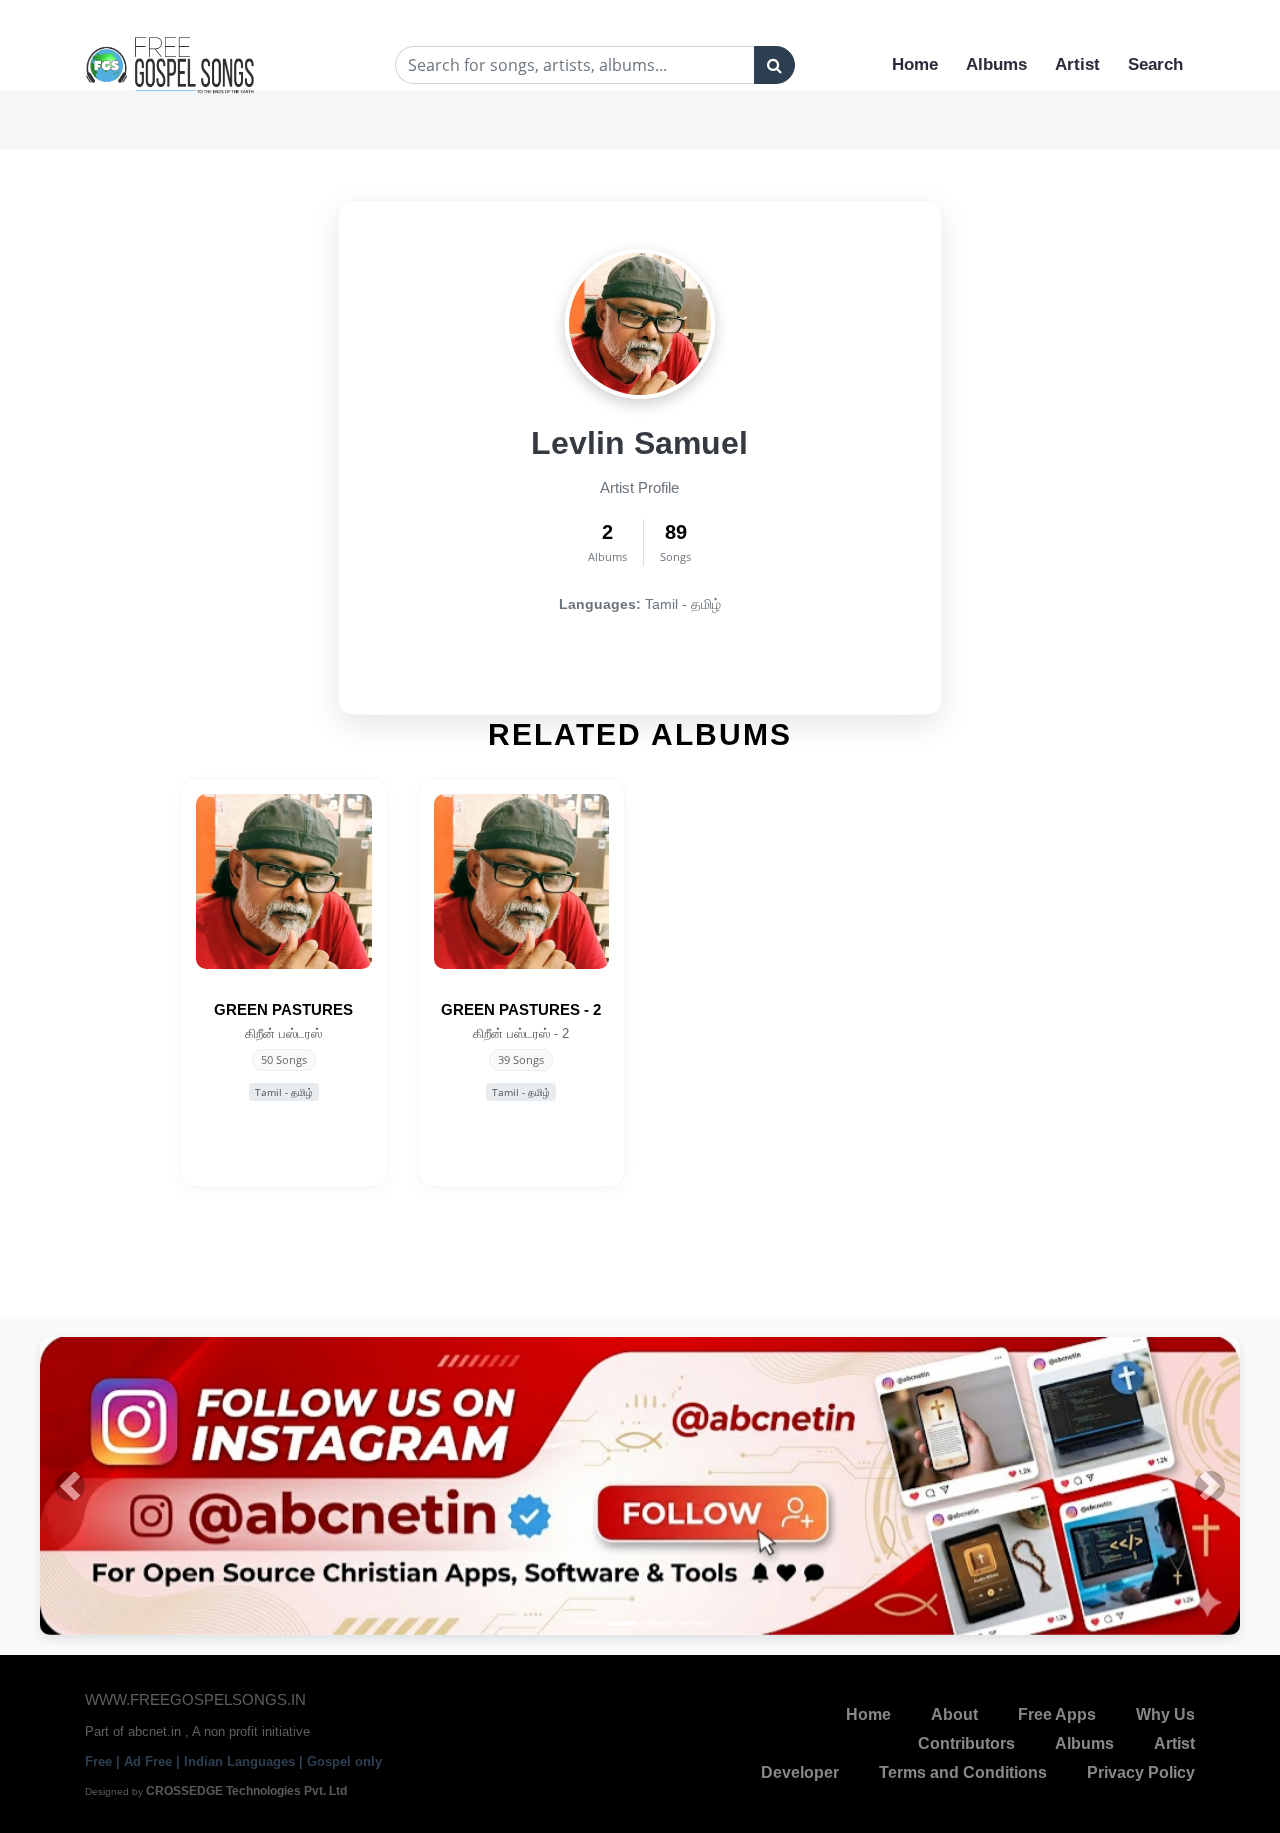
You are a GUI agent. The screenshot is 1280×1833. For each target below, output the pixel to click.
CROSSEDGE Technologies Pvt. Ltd (246, 1785)
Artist (1077, 64)
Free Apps (1057, 1708)
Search (1155, 64)
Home (915, 64)
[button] (70, 1483)
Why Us (1165, 1708)
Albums (996, 64)
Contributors (966, 1737)
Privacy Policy (1141, 1766)
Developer (800, 1766)
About (954, 1708)
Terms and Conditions (963, 1766)
